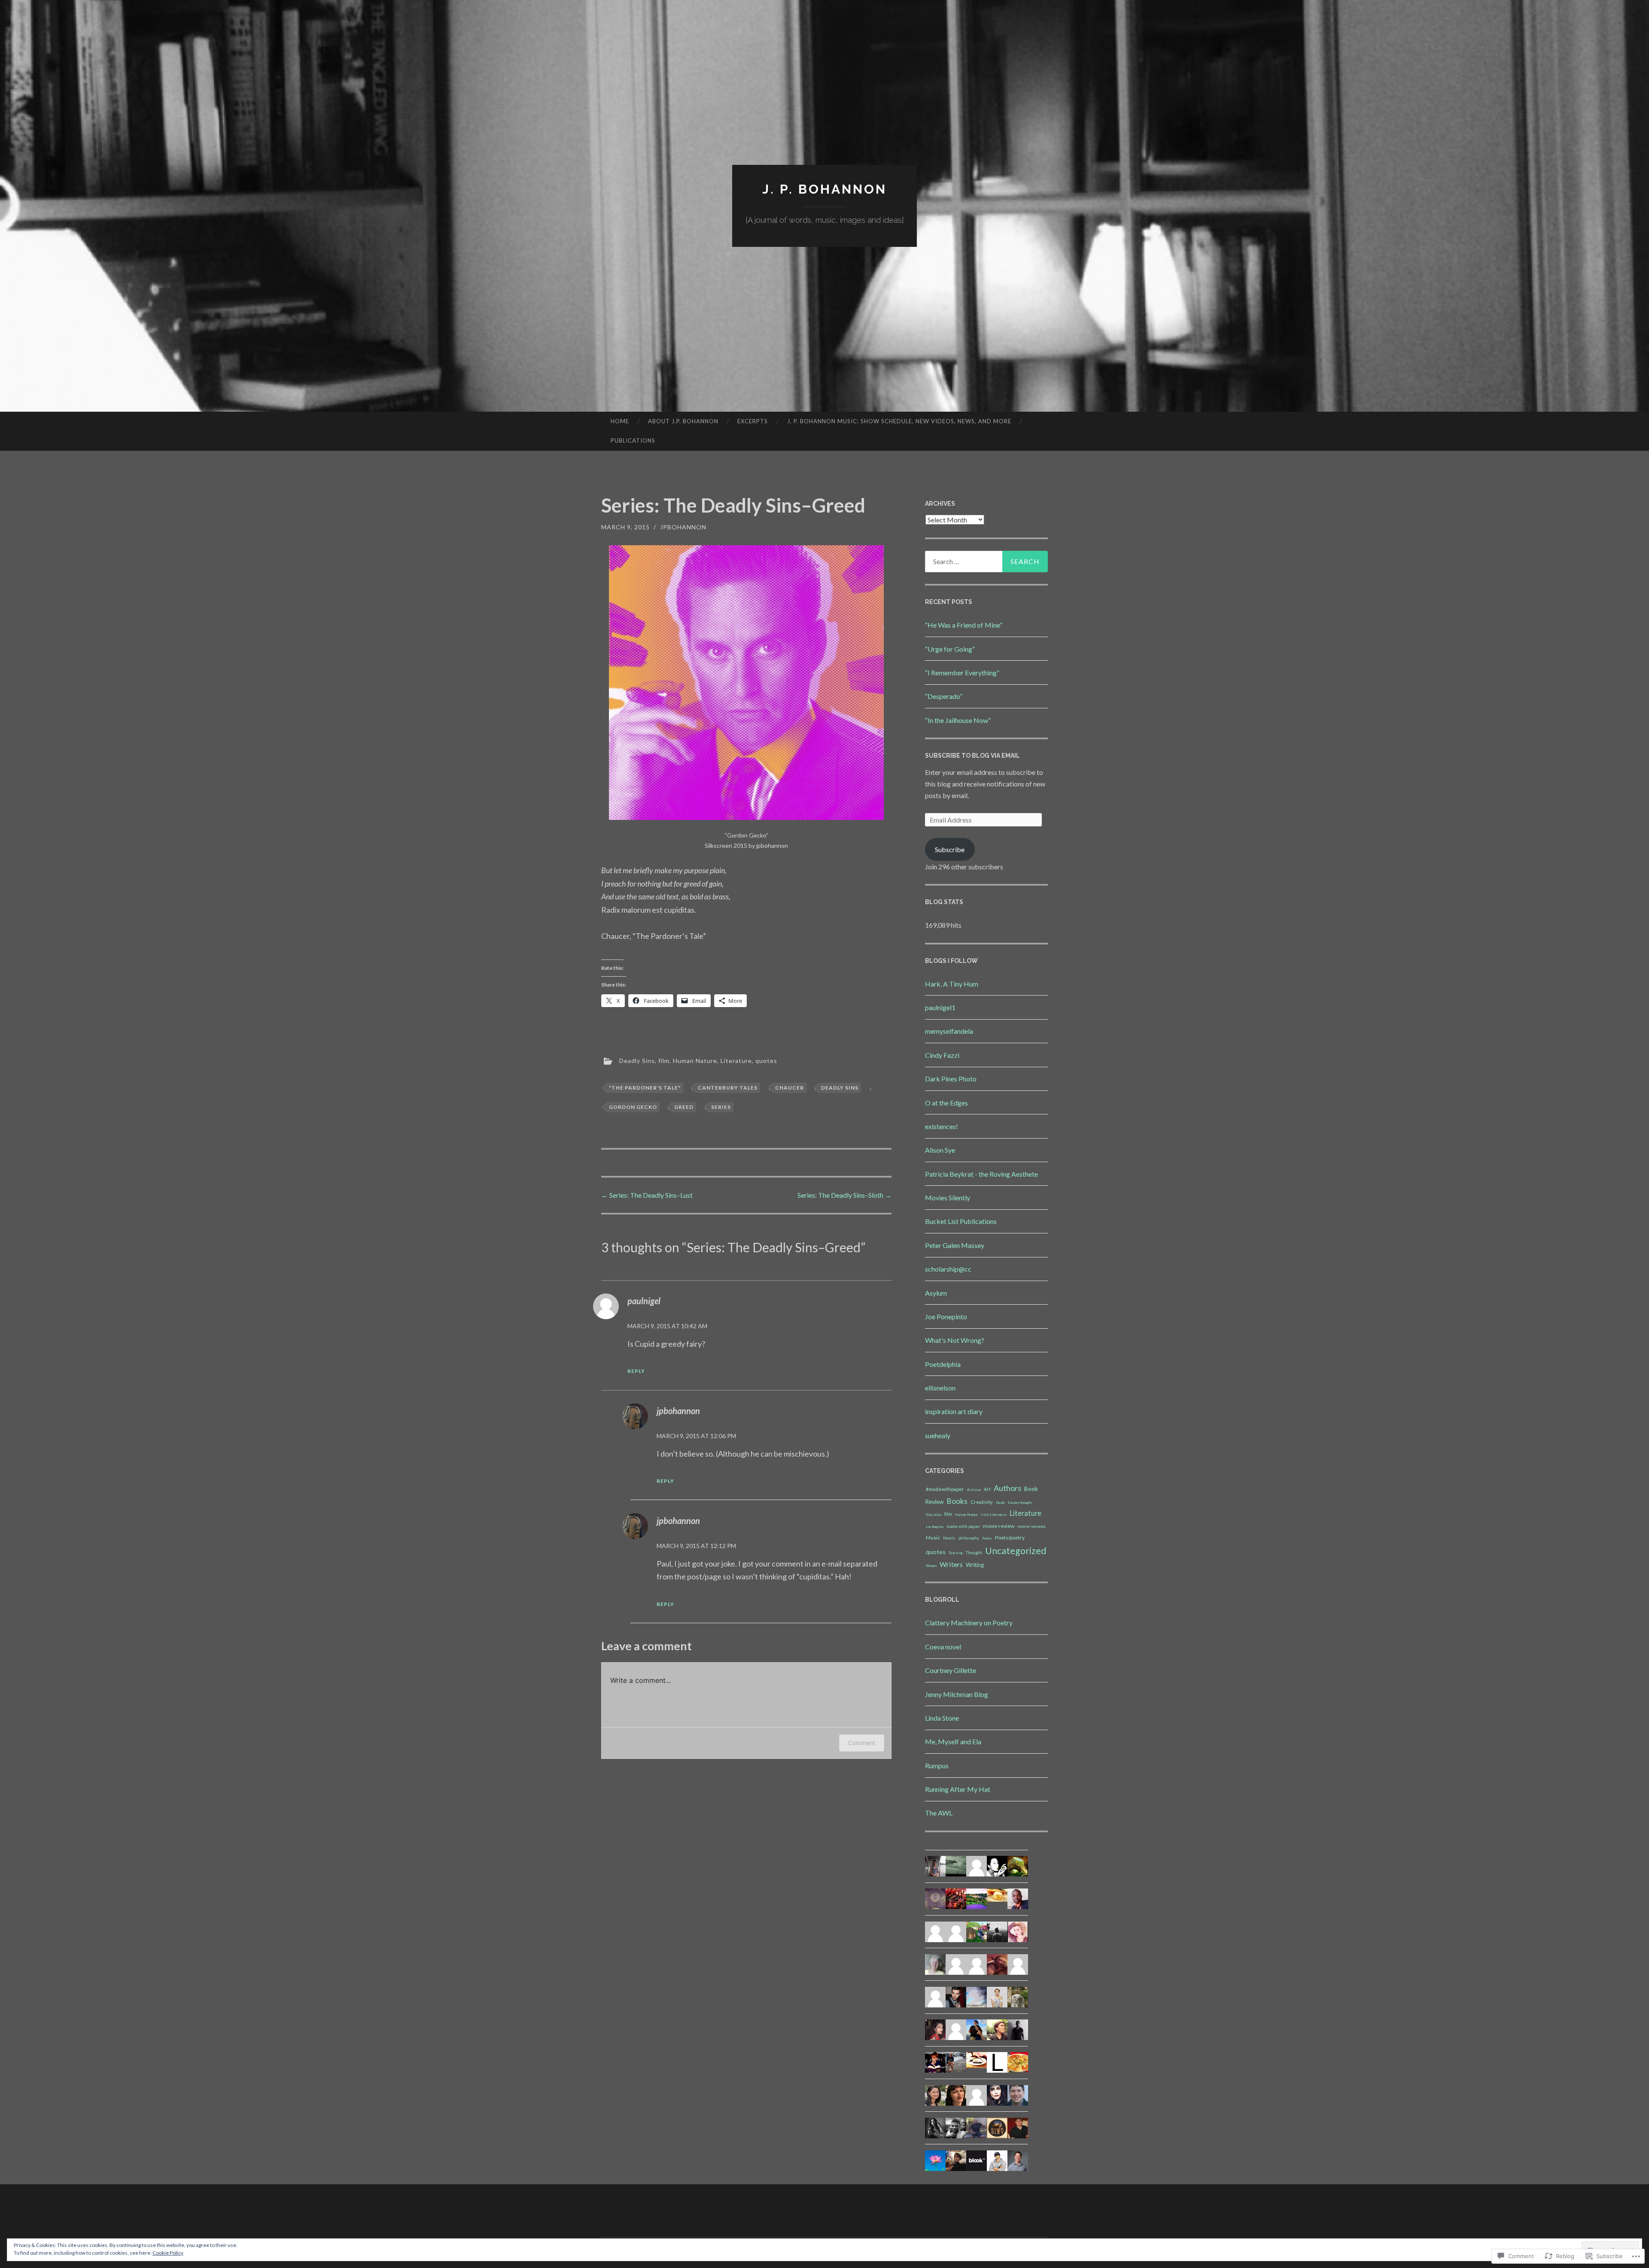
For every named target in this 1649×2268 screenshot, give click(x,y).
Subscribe (950, 849)
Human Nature (695, 1061)
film (664, 1061)
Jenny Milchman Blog (957, 1694)
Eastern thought (1020, 1503)
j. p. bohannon (824, 189)
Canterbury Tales (728, 1088)
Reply (636, 1371)
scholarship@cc (948, 1269)
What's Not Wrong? (955, 1340)
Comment (862, 1743)
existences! (942, 1126)
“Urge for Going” (950, 649)
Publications (633, 440)
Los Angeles (935, 1527)
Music (933, 1538)
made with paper (963, 1526)
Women (931, 1566)
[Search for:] (986, 562)
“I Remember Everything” (962, 673)
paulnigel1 (940, 1007)
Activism (974, 1490)
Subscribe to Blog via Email (972, 756)
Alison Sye (940, 1150)
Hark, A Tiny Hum (952, 984)
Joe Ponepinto (946, 1316)
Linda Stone (942, 1718)
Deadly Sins (637, 1061)
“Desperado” (944, 696)
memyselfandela (949, 1031)
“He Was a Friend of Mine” (964, 625)
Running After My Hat (958, 1789)
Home (620, 421)
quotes (766, 1061)
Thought (974, 1552)
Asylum (936, 1293)
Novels (949, 1538)
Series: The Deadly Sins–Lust (647, 1195)
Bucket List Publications (961, 1221)
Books (957, 1501)
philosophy (969, 1538)
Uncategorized (1016, 1551)
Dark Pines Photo (951, 1079)
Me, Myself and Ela (953, 1741)
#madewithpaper (945, 1489)
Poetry (987, 1538)
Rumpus (937, 1766)
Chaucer (790, 1088)
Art (987, 1489)
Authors (1007, 1488)
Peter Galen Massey (955, 1245)
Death (1000, 1503)
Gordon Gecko (633, 1107)
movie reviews (1031, 1526)
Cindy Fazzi (942, 1055)
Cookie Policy (168, 2253)
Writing (975, 1565)
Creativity (982, 1502)
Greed (684, 1107)
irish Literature (994, 1515)
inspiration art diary (954, 1411)
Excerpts (753, 421)
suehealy (938, 1435)
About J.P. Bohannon (683, 421)
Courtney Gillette (951, 1670)
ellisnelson (940, 1388)
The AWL (939, 1813)
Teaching (956, 1553)
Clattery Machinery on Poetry (969, 1623)
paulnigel (644, 1301)
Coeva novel (943, 1647)
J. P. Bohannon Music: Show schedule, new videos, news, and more (899, 421)
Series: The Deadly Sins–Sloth (844, 1195)
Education (934, 1515)
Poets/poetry (1010, 1538)
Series (721, 1107)
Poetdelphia (943, 1364)
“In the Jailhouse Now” (958, 720)
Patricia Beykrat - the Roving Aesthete (981, 1174)
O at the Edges (946, 1103)
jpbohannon (683, 527)
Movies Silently (948, 1198)
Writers (951, 1564)
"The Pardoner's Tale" (645, 1088)
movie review (999, 1526)
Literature (736, 1061)
